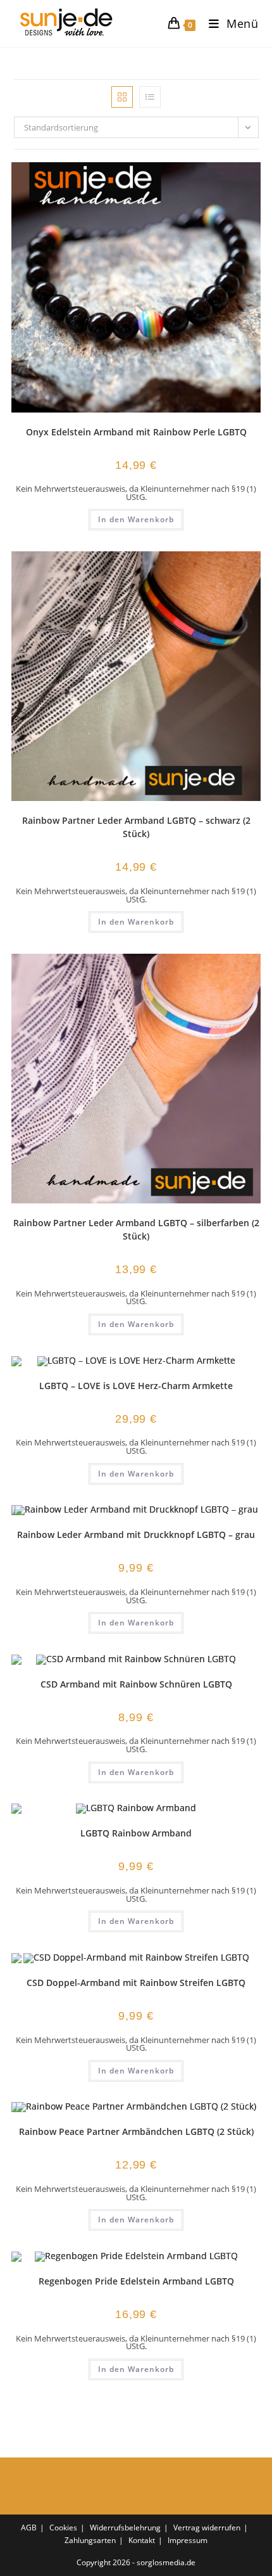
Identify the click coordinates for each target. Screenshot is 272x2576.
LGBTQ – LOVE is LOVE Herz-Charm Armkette (136, 1386)
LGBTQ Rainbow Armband (136, 1833)
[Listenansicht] (150, 97)
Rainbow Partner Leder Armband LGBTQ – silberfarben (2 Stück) (136, 1229)
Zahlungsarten (90, 2540)
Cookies (63, 2528)
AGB (29, 2528)
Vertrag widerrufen (207, 2528)
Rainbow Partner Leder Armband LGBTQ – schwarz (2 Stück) (136, 827)
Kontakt (142, 2540)
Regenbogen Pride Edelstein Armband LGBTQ (136, 2281)
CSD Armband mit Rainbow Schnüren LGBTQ (136, 1684)
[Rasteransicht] (122, 97)
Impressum (188, 2540)
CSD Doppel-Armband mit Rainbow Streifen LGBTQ (136, 1983)
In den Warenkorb (136, 519)
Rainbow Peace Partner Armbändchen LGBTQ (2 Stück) (136, 2131)
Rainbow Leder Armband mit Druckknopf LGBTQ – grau (136, 1535)
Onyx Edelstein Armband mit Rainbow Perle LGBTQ (136, 432)
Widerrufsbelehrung (125, 2528)
